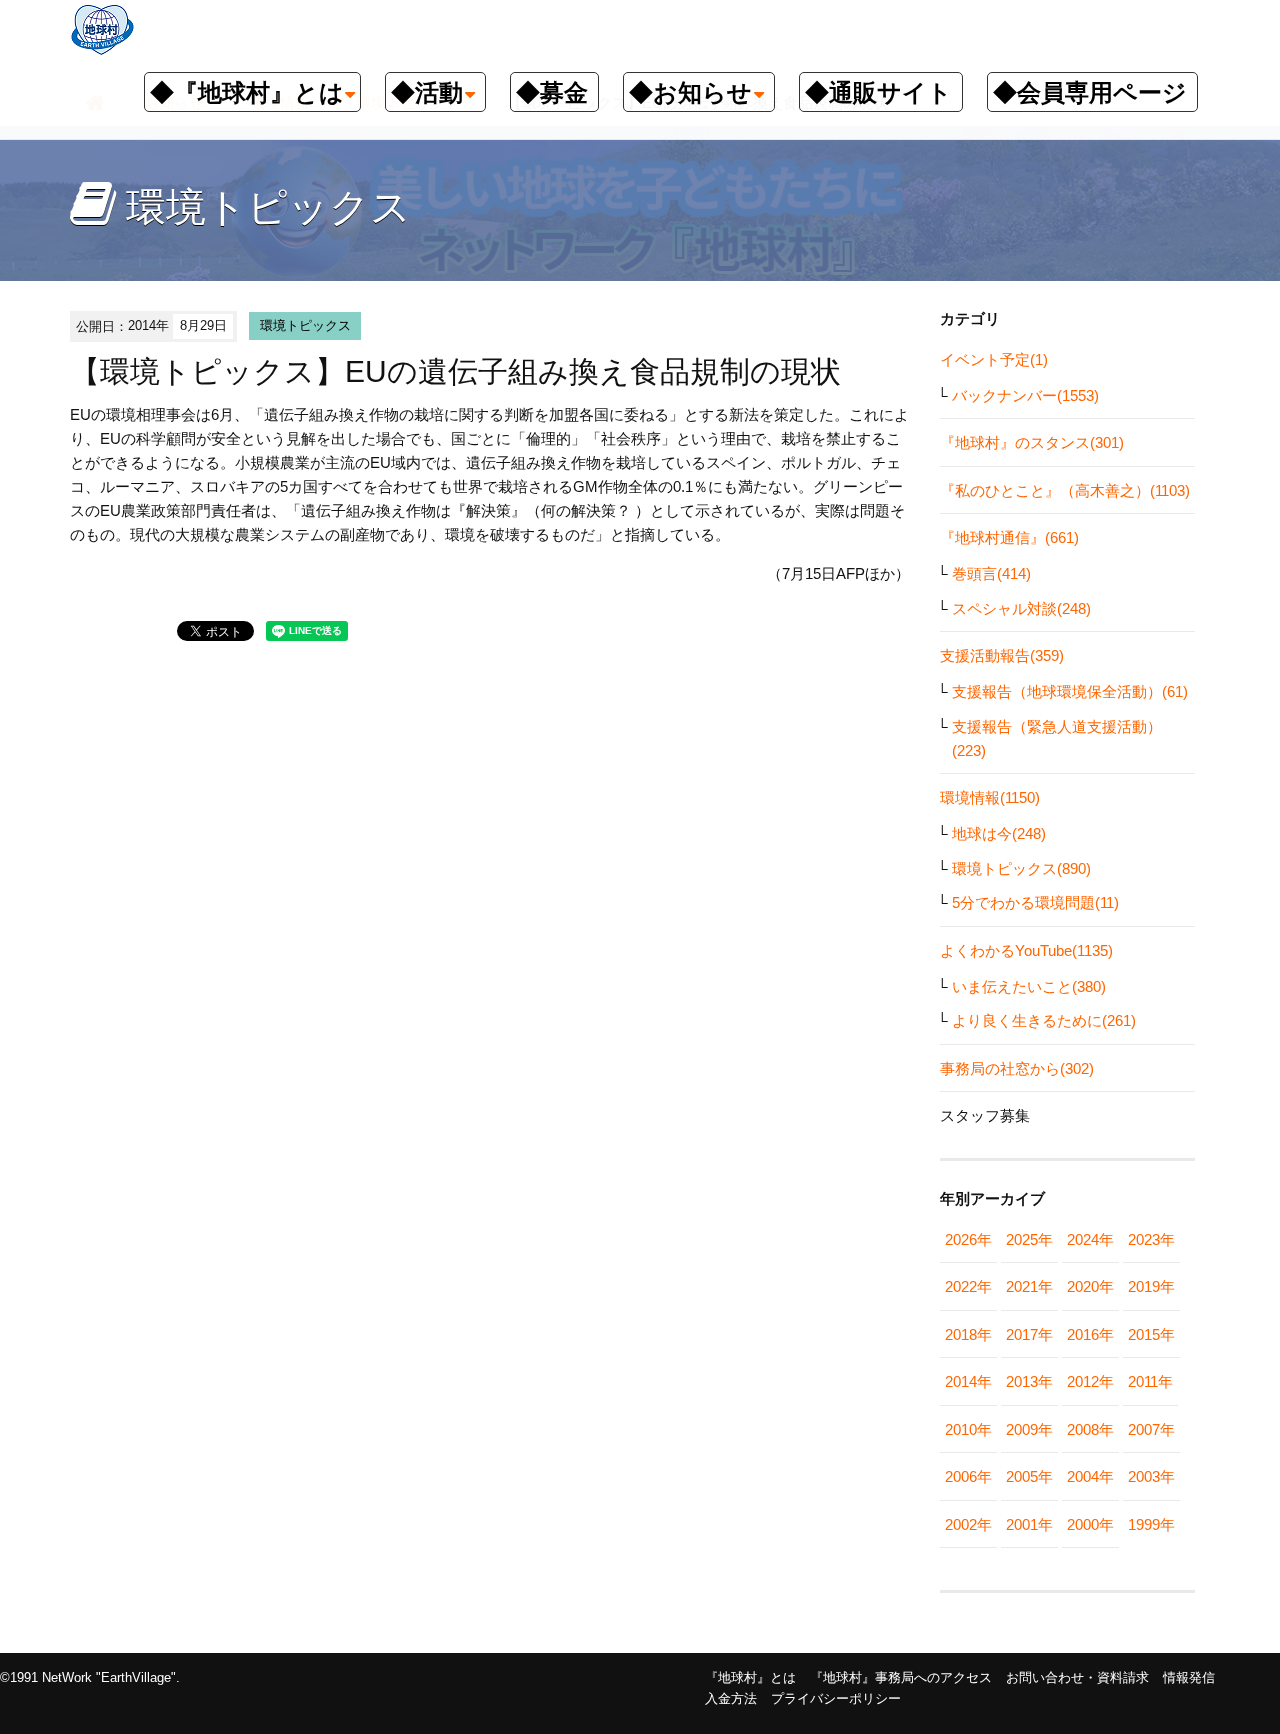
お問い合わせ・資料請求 (1077, 1677)
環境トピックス (305, 325)
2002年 (968, 1524)
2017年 (1029, 1334)
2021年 (1029, 1286)
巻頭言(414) (991, 573)
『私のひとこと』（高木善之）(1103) (1065, 490)
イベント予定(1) (994, 359)
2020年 (1090, 1286)
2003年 (1151, 1476)
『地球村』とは (750, 1677)
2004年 (1090, 1476)
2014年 (968, 1381)
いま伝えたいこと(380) (1029, 986)
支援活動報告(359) (1002, 655)
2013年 (1029, 1381)
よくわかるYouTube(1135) (1026, 950)
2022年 (968, 1286)
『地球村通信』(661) (1009, 537)
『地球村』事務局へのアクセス (901, 1677)
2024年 (1090, 1239)
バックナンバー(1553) (1025, 395)
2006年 (968, 1476)
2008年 (1090, 1429)
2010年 (968, 1429)
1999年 (1151, 1524)
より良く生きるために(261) (1044, 1020)
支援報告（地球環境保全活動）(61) (1070, 691)
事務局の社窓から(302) (1017, 1068)
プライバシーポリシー (836, 1698)
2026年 (968, 1239)
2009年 (1029, 1429)
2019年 (1151, 1286)
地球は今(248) (999, 833)
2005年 (1029, 1476)
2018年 (968, 1334)
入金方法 (731, 1698)
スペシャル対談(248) (1021, 608)
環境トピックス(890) (1021, 868)
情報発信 (1189, 1677)
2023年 (1151, 1239)
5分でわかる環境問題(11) (1035, 902)
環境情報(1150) (990, 797)
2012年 (1090, 1381)
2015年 (1151, 1334)
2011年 (1150, 1381)
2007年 (1151, 1429)
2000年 (1090, 1524)
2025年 (1029, 1239)
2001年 (1029, 1524)
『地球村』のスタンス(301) (1032, 442)
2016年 (1090, 1334)
